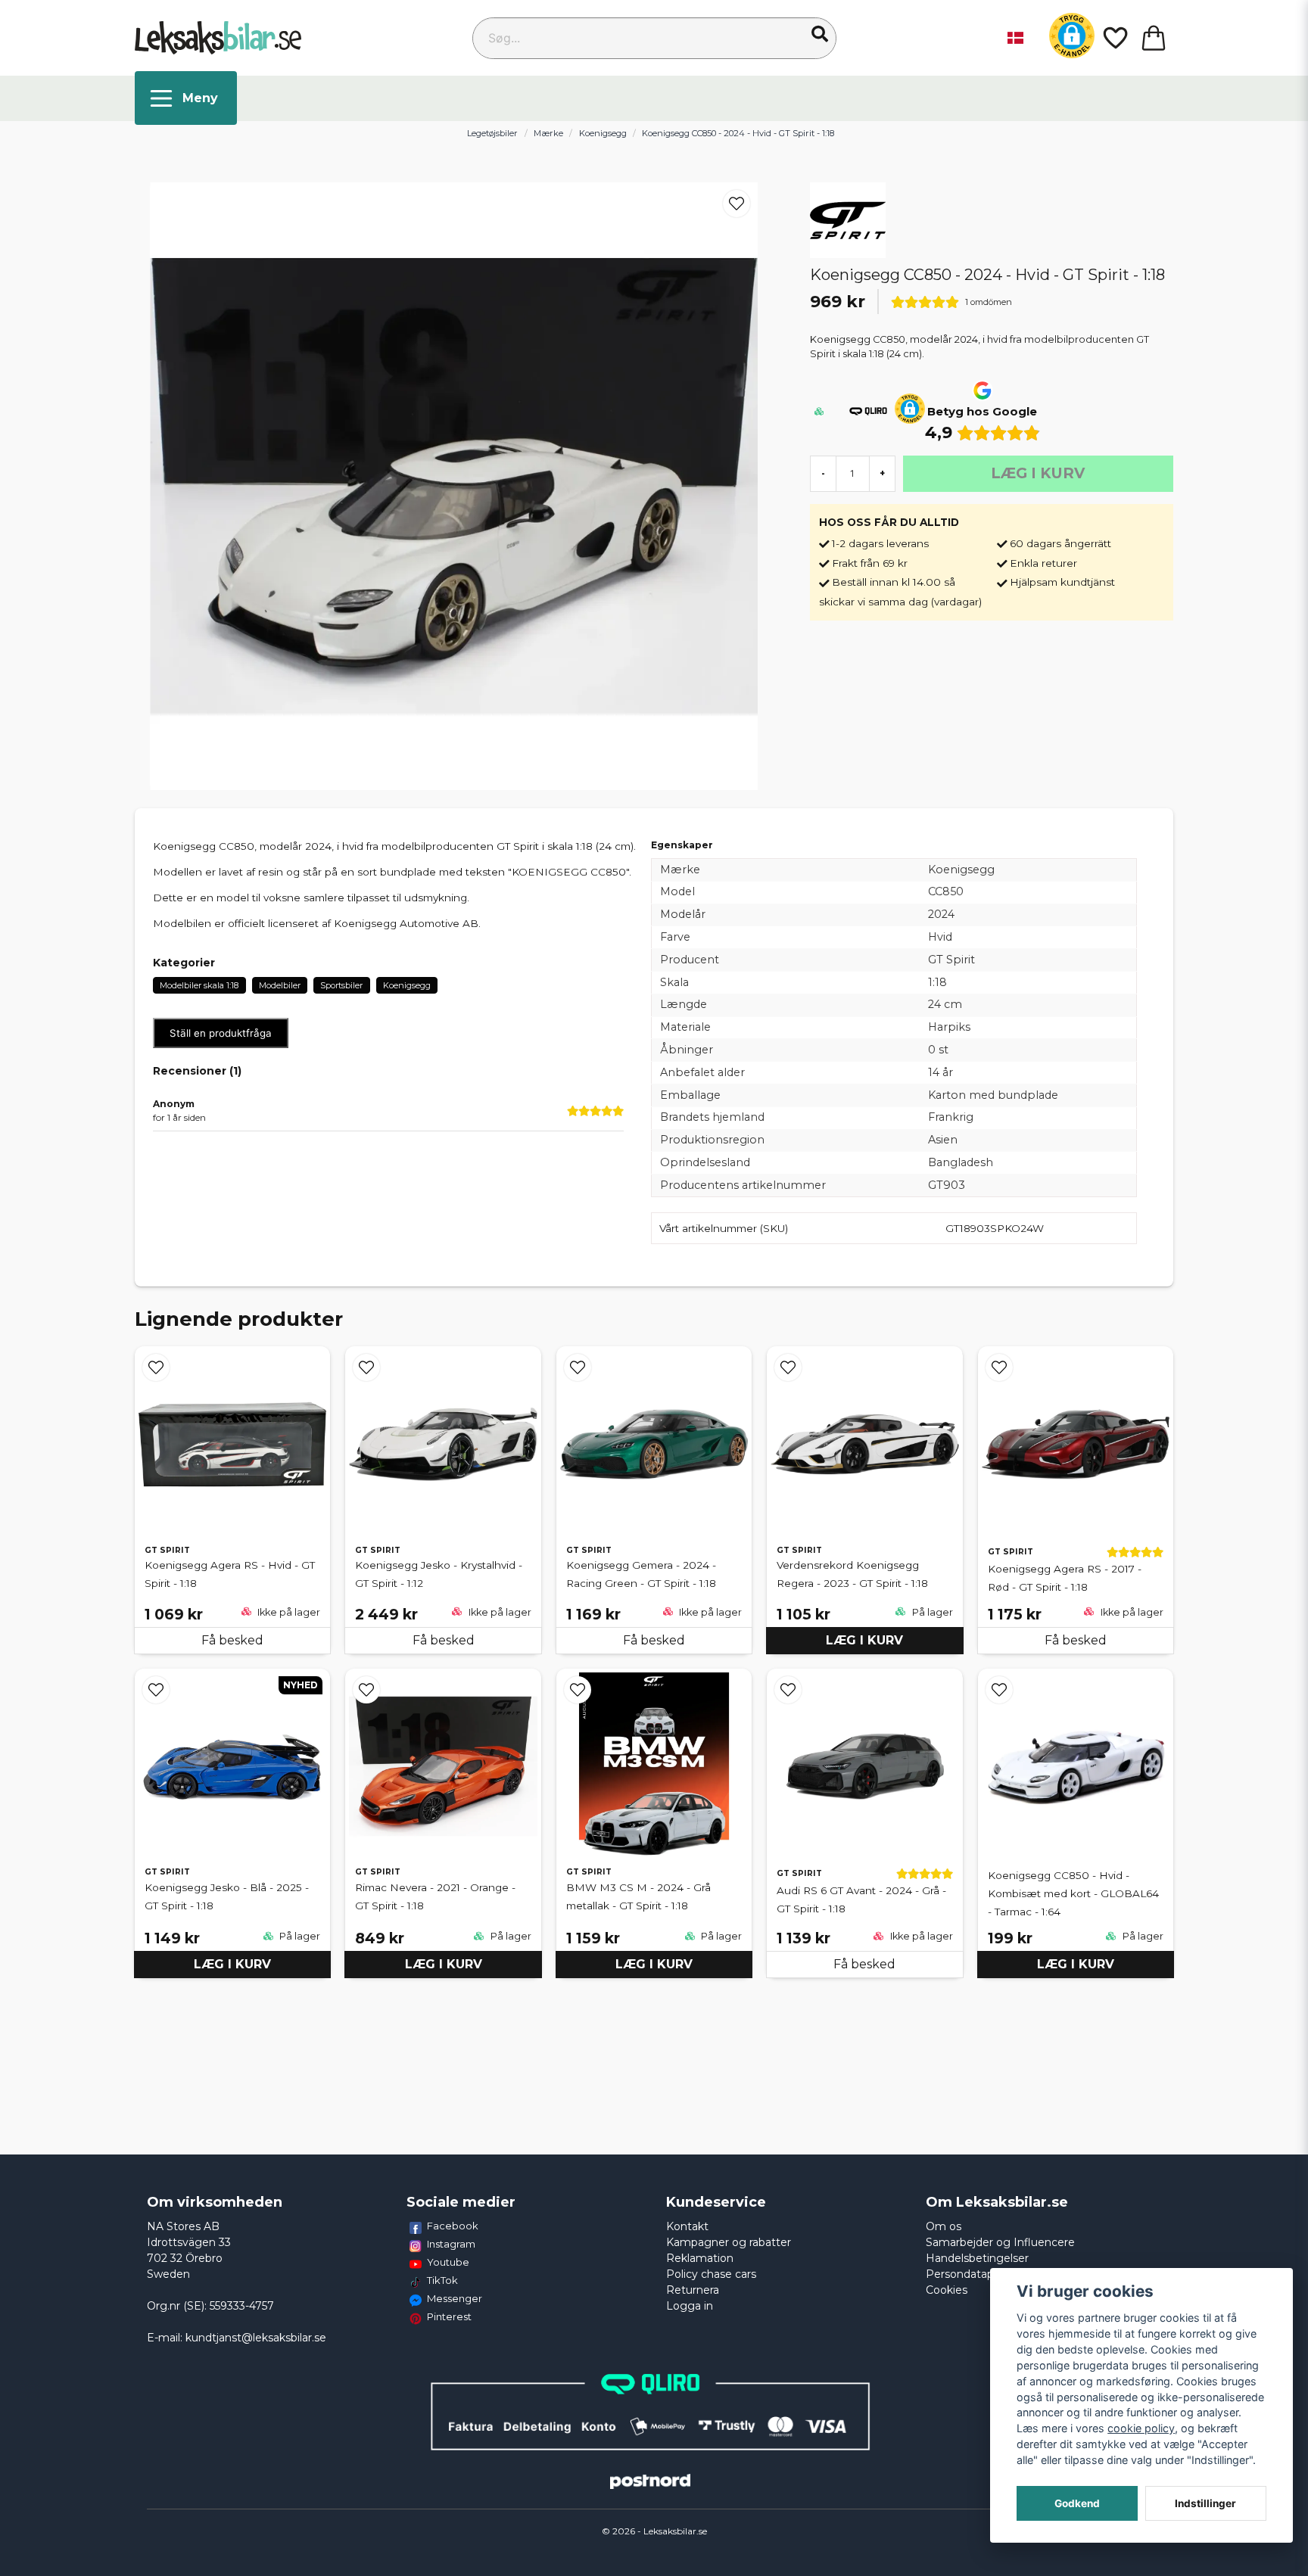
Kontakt (687, 2226)
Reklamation (700, 2258)
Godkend (1077, 2503)
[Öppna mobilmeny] (186, 98)
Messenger (455, 2298)
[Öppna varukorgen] (1154, 38)
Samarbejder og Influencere (1000, 2242)
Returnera (693, 2290)
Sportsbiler (341, 985)
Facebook (453, 2226)
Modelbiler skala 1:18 (199, 985)
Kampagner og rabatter (729, 2242)
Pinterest (449, 2316)
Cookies (947, 2290)
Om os (944, 2226)
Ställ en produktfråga (221, 1033)
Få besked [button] (232, 1640)
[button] (820, 34)
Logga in (690, 2306)
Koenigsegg (603, 133)
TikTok (442, 2280)
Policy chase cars (711, 2274)
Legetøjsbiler (492, 133)
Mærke (548, 133)
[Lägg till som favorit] (1114, 38)
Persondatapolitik (972, 2274)
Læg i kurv (864, 1640)
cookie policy (1141, 2428)
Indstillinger (1205, 2503)
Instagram (451, 2244)
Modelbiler (280, 985)
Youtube (448, 2262)
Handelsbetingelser (977, 2258)
